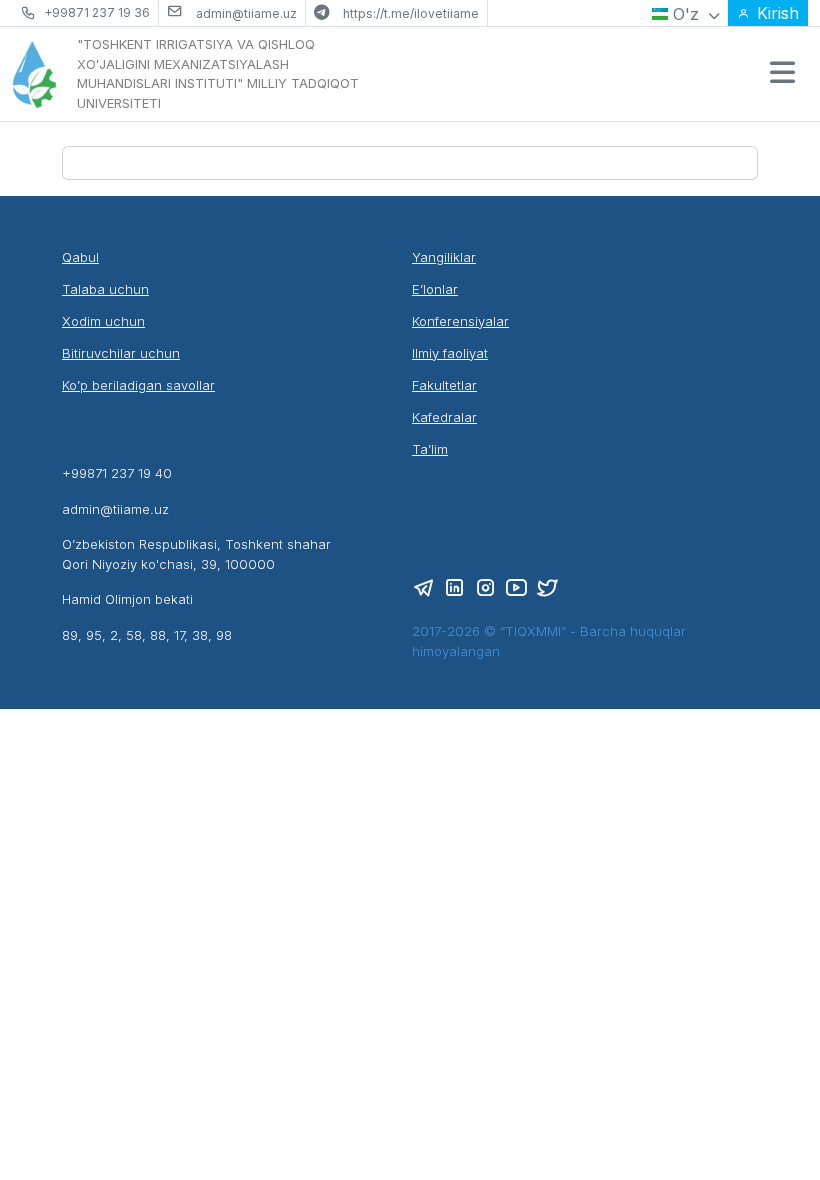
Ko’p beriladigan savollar (138, 385)
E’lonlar (435, 289)
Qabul (80, 257)
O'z (686, 14)
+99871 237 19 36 (97, 12)
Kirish (778, 13)
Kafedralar (444, 417)
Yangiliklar (444, 257)
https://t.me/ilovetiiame (411, 13)
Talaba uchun (105, 289)
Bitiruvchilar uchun (121, 353)
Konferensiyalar (460, 321)
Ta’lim (430, 449)
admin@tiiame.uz (246, 13)
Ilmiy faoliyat (450, 353)
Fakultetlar (444, 385)
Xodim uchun (103, 321)
